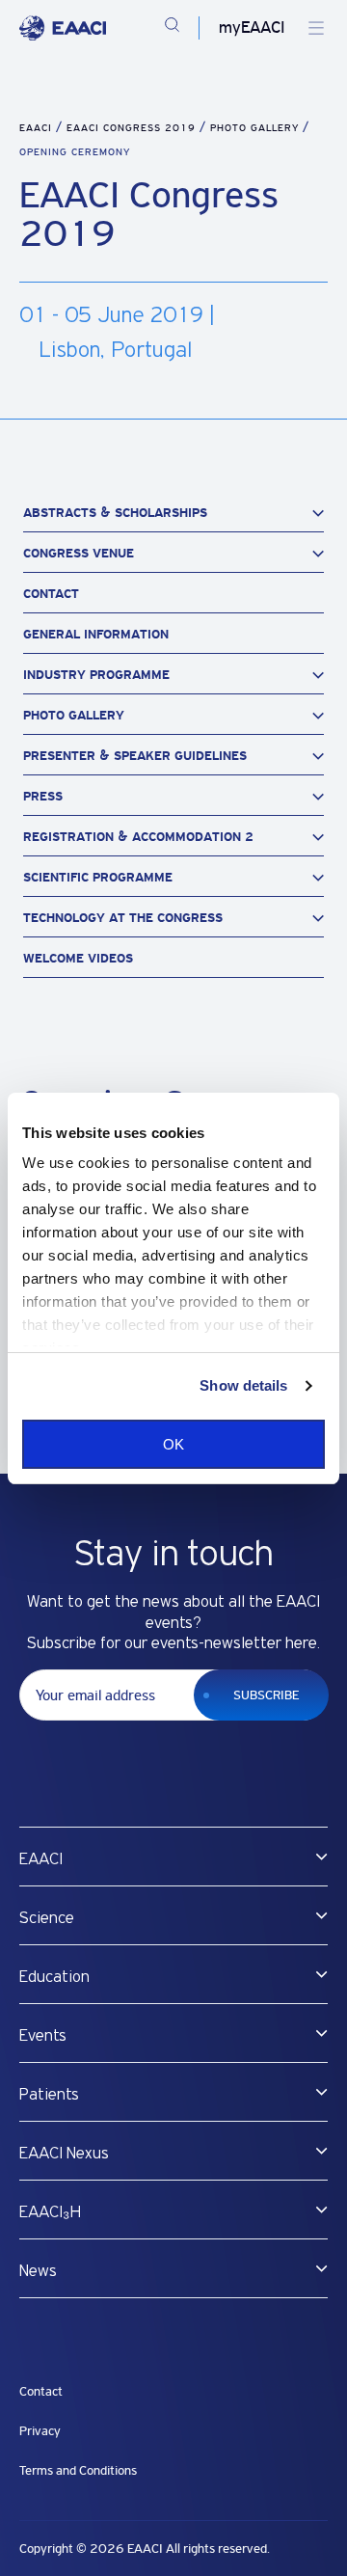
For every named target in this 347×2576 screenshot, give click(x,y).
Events (43, 2036)
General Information (96, 634)
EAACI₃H (50, 2212)
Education (54, 1977)
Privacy (40, 2431)
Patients (49, 2095)
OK (173, 1444)
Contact (51, 594)
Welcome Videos (78, 958)
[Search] (172, 28)
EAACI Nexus (64, 2154)
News (38, 2271)
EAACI (36, 128)
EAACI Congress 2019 (133, 128)
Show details (243, 1385)
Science (47, 1918)
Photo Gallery (256, 128)
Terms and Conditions (78, 2470)
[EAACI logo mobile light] (63, 28)
